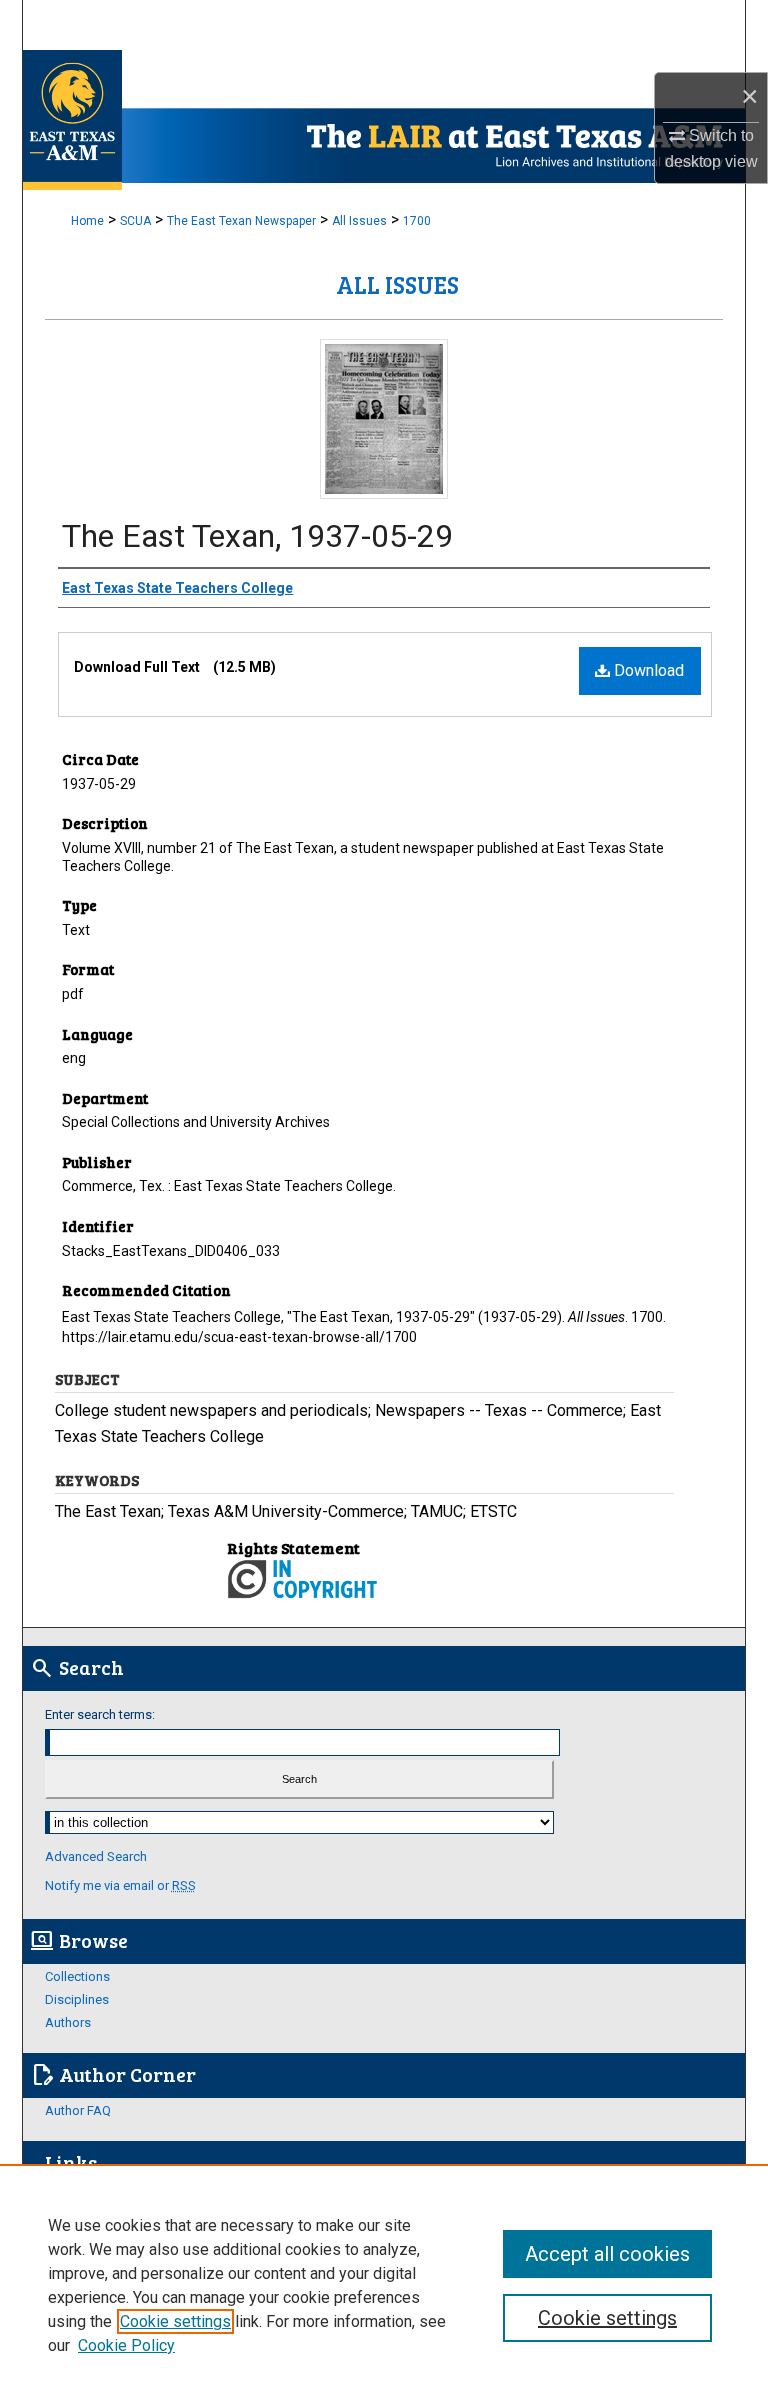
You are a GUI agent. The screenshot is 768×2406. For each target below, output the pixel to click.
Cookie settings (175, 2321)
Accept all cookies (607, 2254)
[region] (384, 2285)
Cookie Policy (126, 2345)
